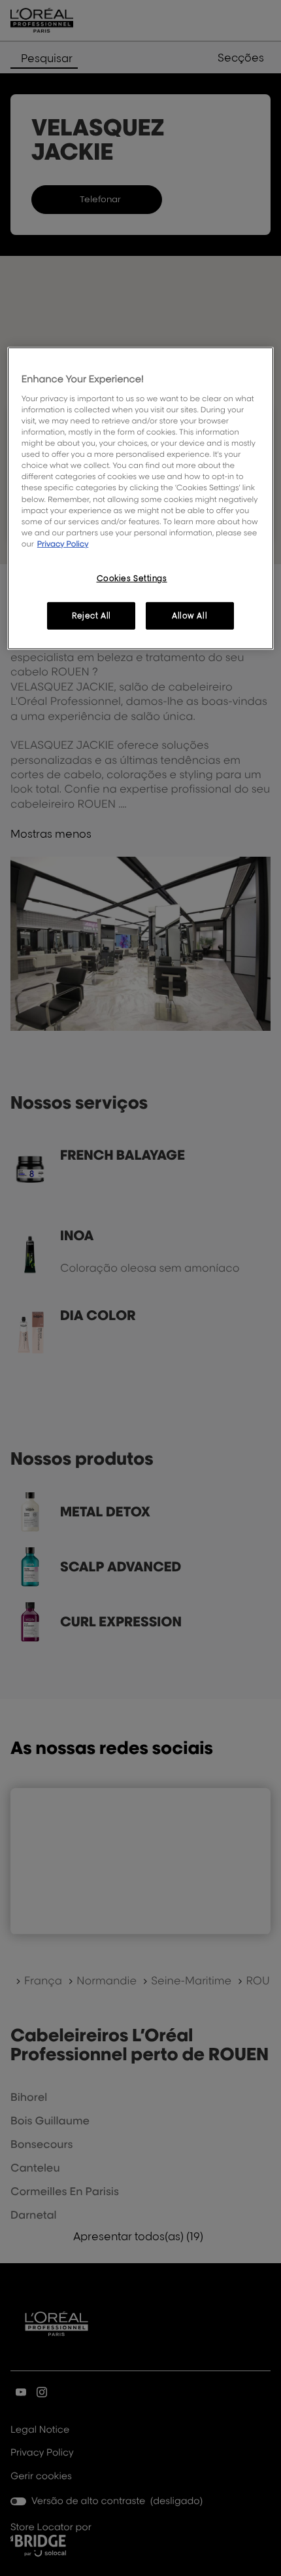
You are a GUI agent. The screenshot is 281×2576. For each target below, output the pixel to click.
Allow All (190, 616)
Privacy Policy (63, 544)
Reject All (91, 616)
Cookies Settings (132, 578)
